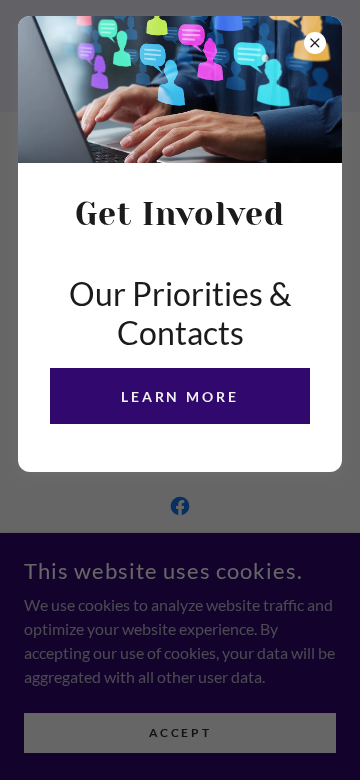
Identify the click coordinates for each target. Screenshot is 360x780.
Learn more (180, 396)
